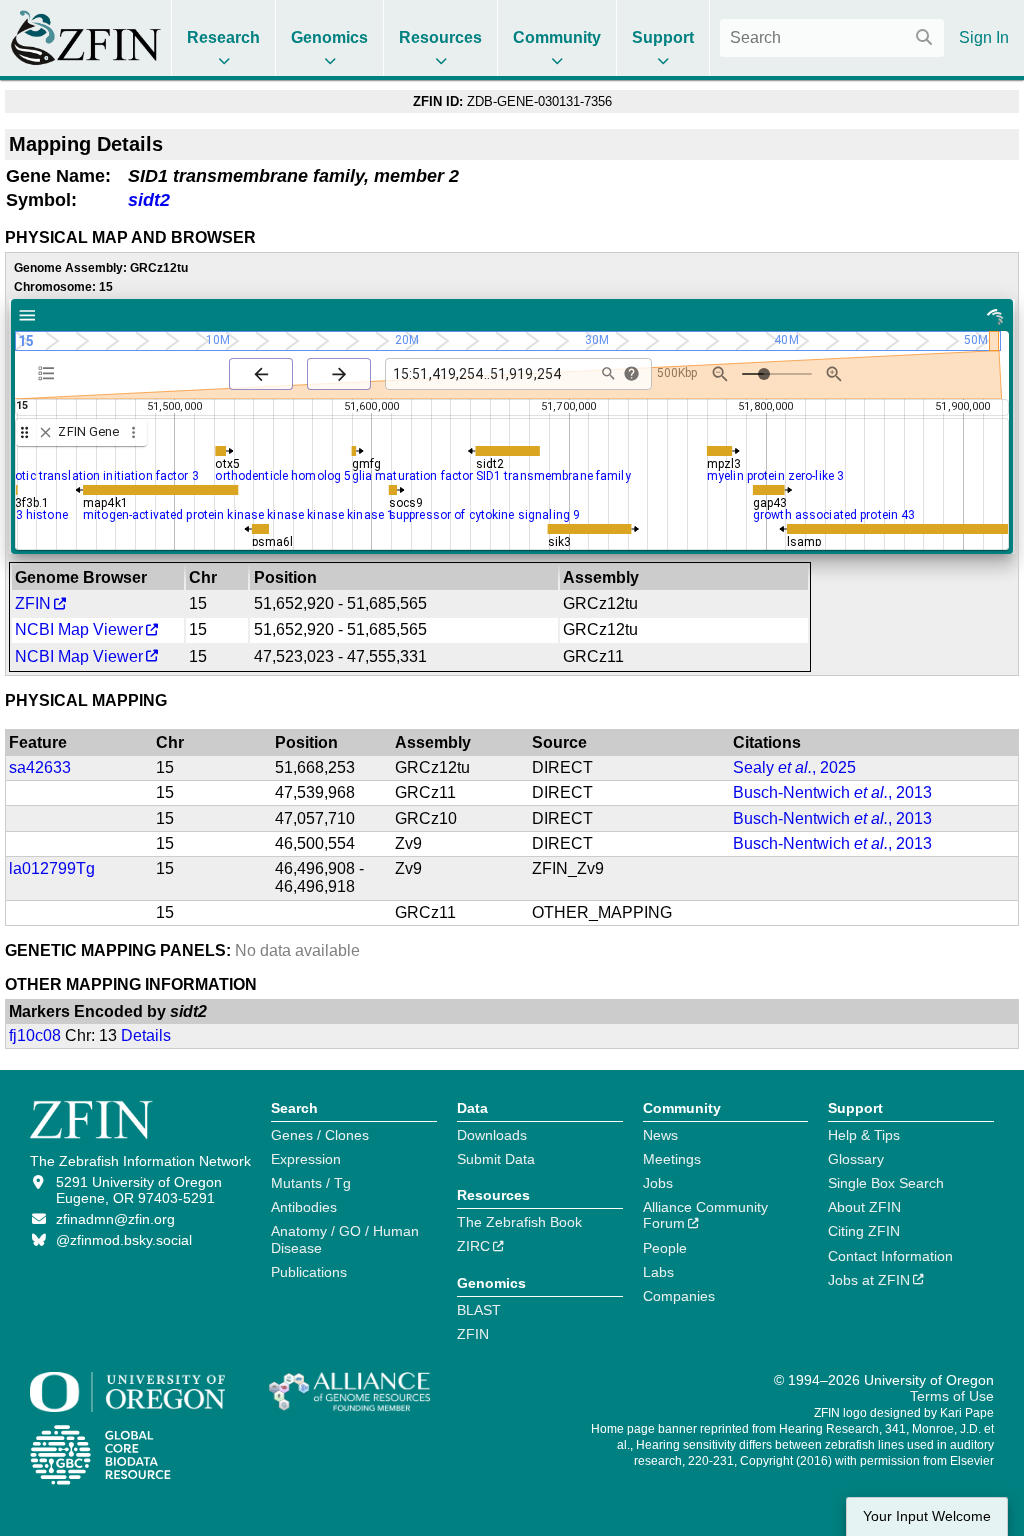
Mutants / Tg (311, 1183)
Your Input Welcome (927, 1516)
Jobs (658, 1183)
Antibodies (304, 1207)
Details (146, 1035)
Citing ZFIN (864, 1231)
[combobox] (832, 38)
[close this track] (45, 432)
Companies (679, 1296)
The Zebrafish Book (519, 1222)
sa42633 (40, 767)
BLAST (479, 1310)
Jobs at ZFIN (869, 1280)
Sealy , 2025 (794, 767)
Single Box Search (886, 1183)
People (665, 1248)
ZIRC (473, 1246)
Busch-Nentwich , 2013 (832, 792)
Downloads (492, 1135)
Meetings (672, 1159)
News (660, 1135)
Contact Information (890, 1256)
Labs (658, 1272)
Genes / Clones (320, 1135)
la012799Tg (52, 868)
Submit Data (496, 1159)
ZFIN (33, 603)
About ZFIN (864, 1207)
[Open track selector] (50, 373)
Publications (309, 1272)
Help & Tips (864, 1135)
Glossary (856, 1159)
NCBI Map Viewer (79, 629)
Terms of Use (952, 1396)
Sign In (984, 37)
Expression (306, 1159)
